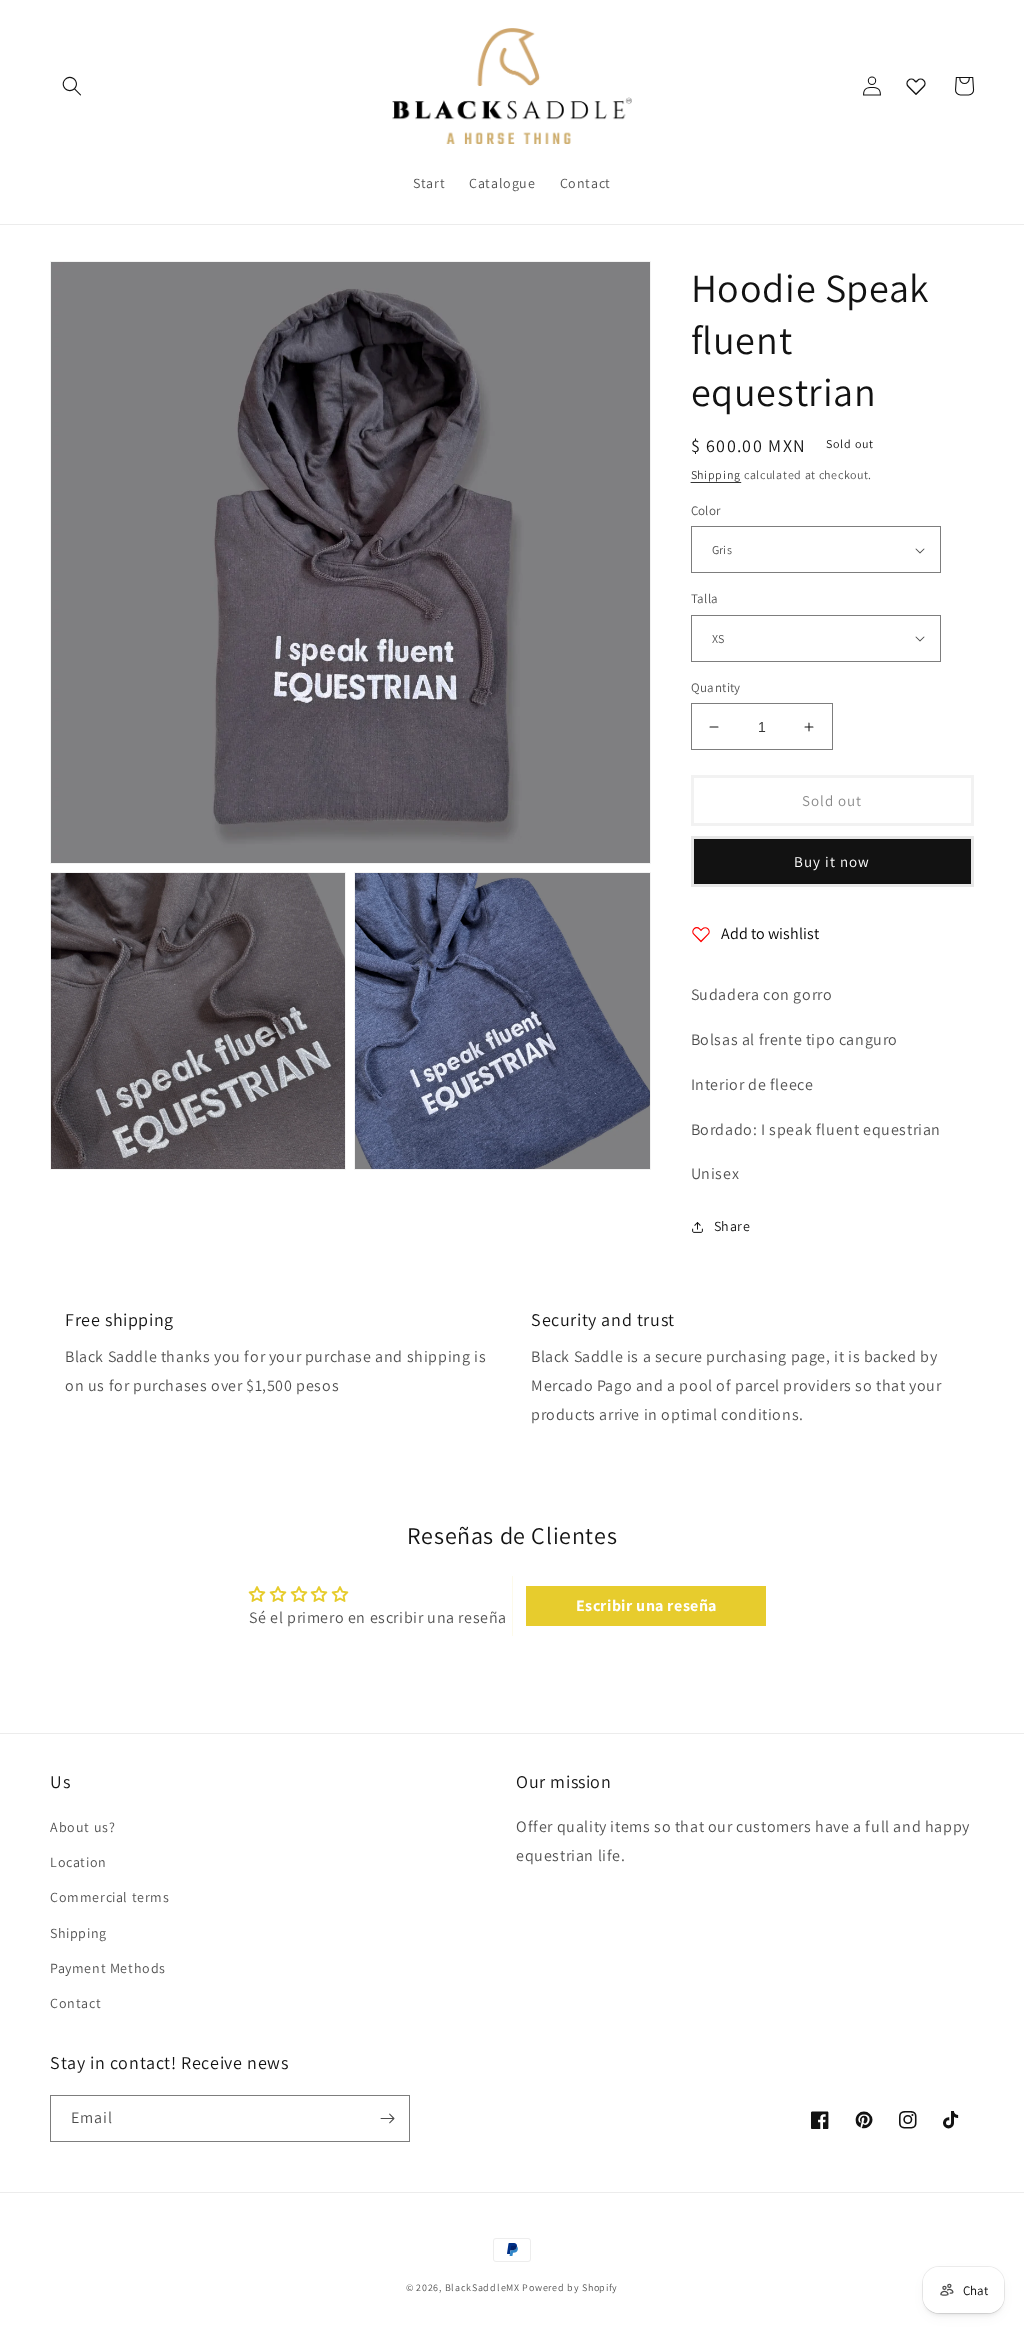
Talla (705, 598)
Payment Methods (108, 1968)
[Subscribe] (387, 2118)
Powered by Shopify (570, 2287)
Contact (75, 2003)
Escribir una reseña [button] (646, 1605)
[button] (72, 86)
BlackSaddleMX (482, 2287)
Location (78, 1862)
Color (706, 510)
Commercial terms (110, 1897)
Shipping (716, 474)
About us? (82, 1827)
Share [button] (732, 1226)
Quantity (716, 687)
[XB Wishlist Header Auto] (916, 86)
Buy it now (832, 861)
